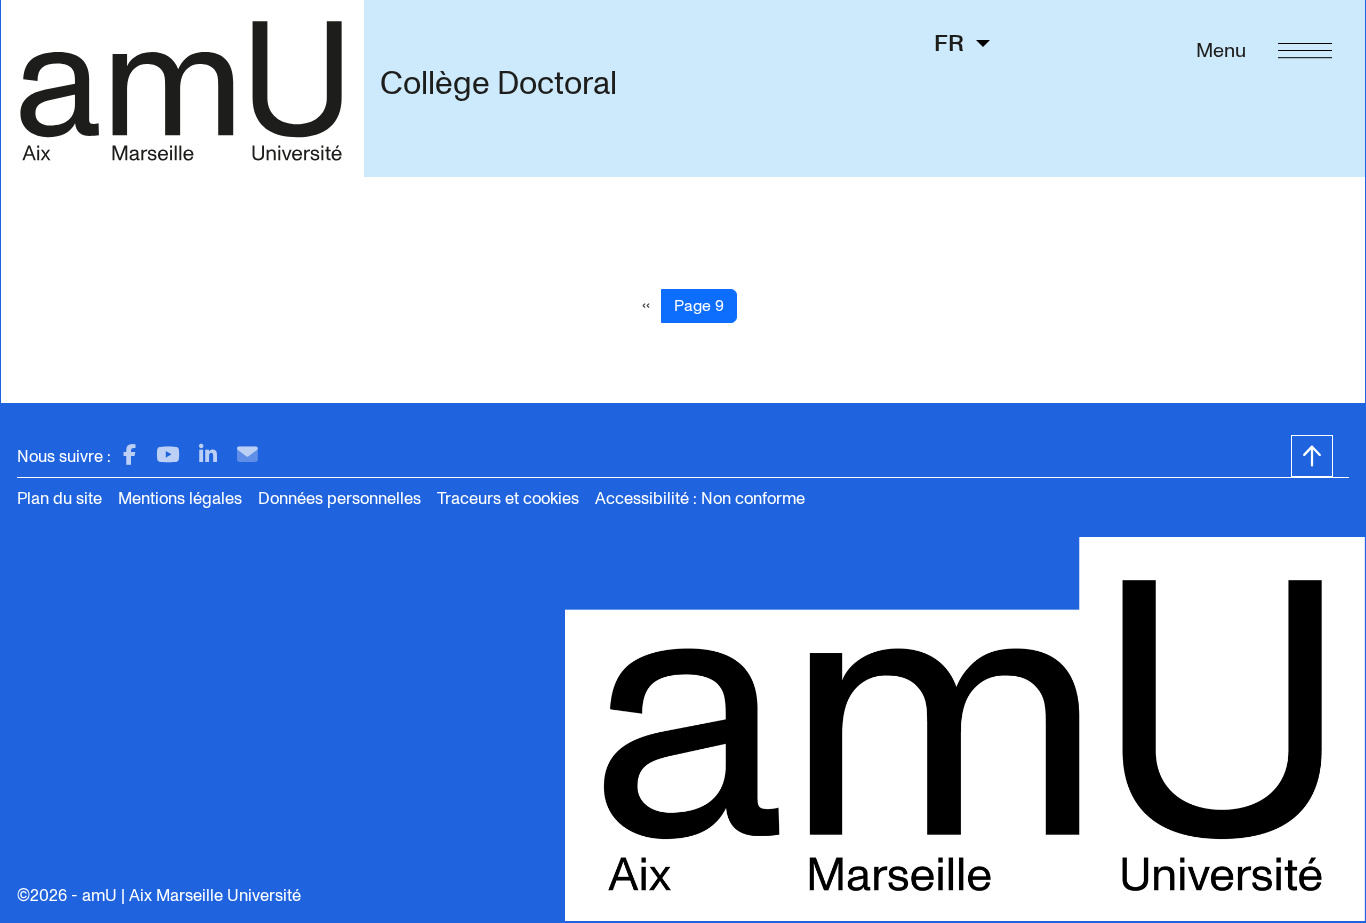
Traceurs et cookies (508, 498)
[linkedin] (208, 455)
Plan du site (59, 498)
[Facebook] (129, 455)
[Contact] (247, 455)
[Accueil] (182, 88)
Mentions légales (180, 498)
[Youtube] (167, 455)
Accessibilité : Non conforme (700, 498)
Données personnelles (339, 498)
